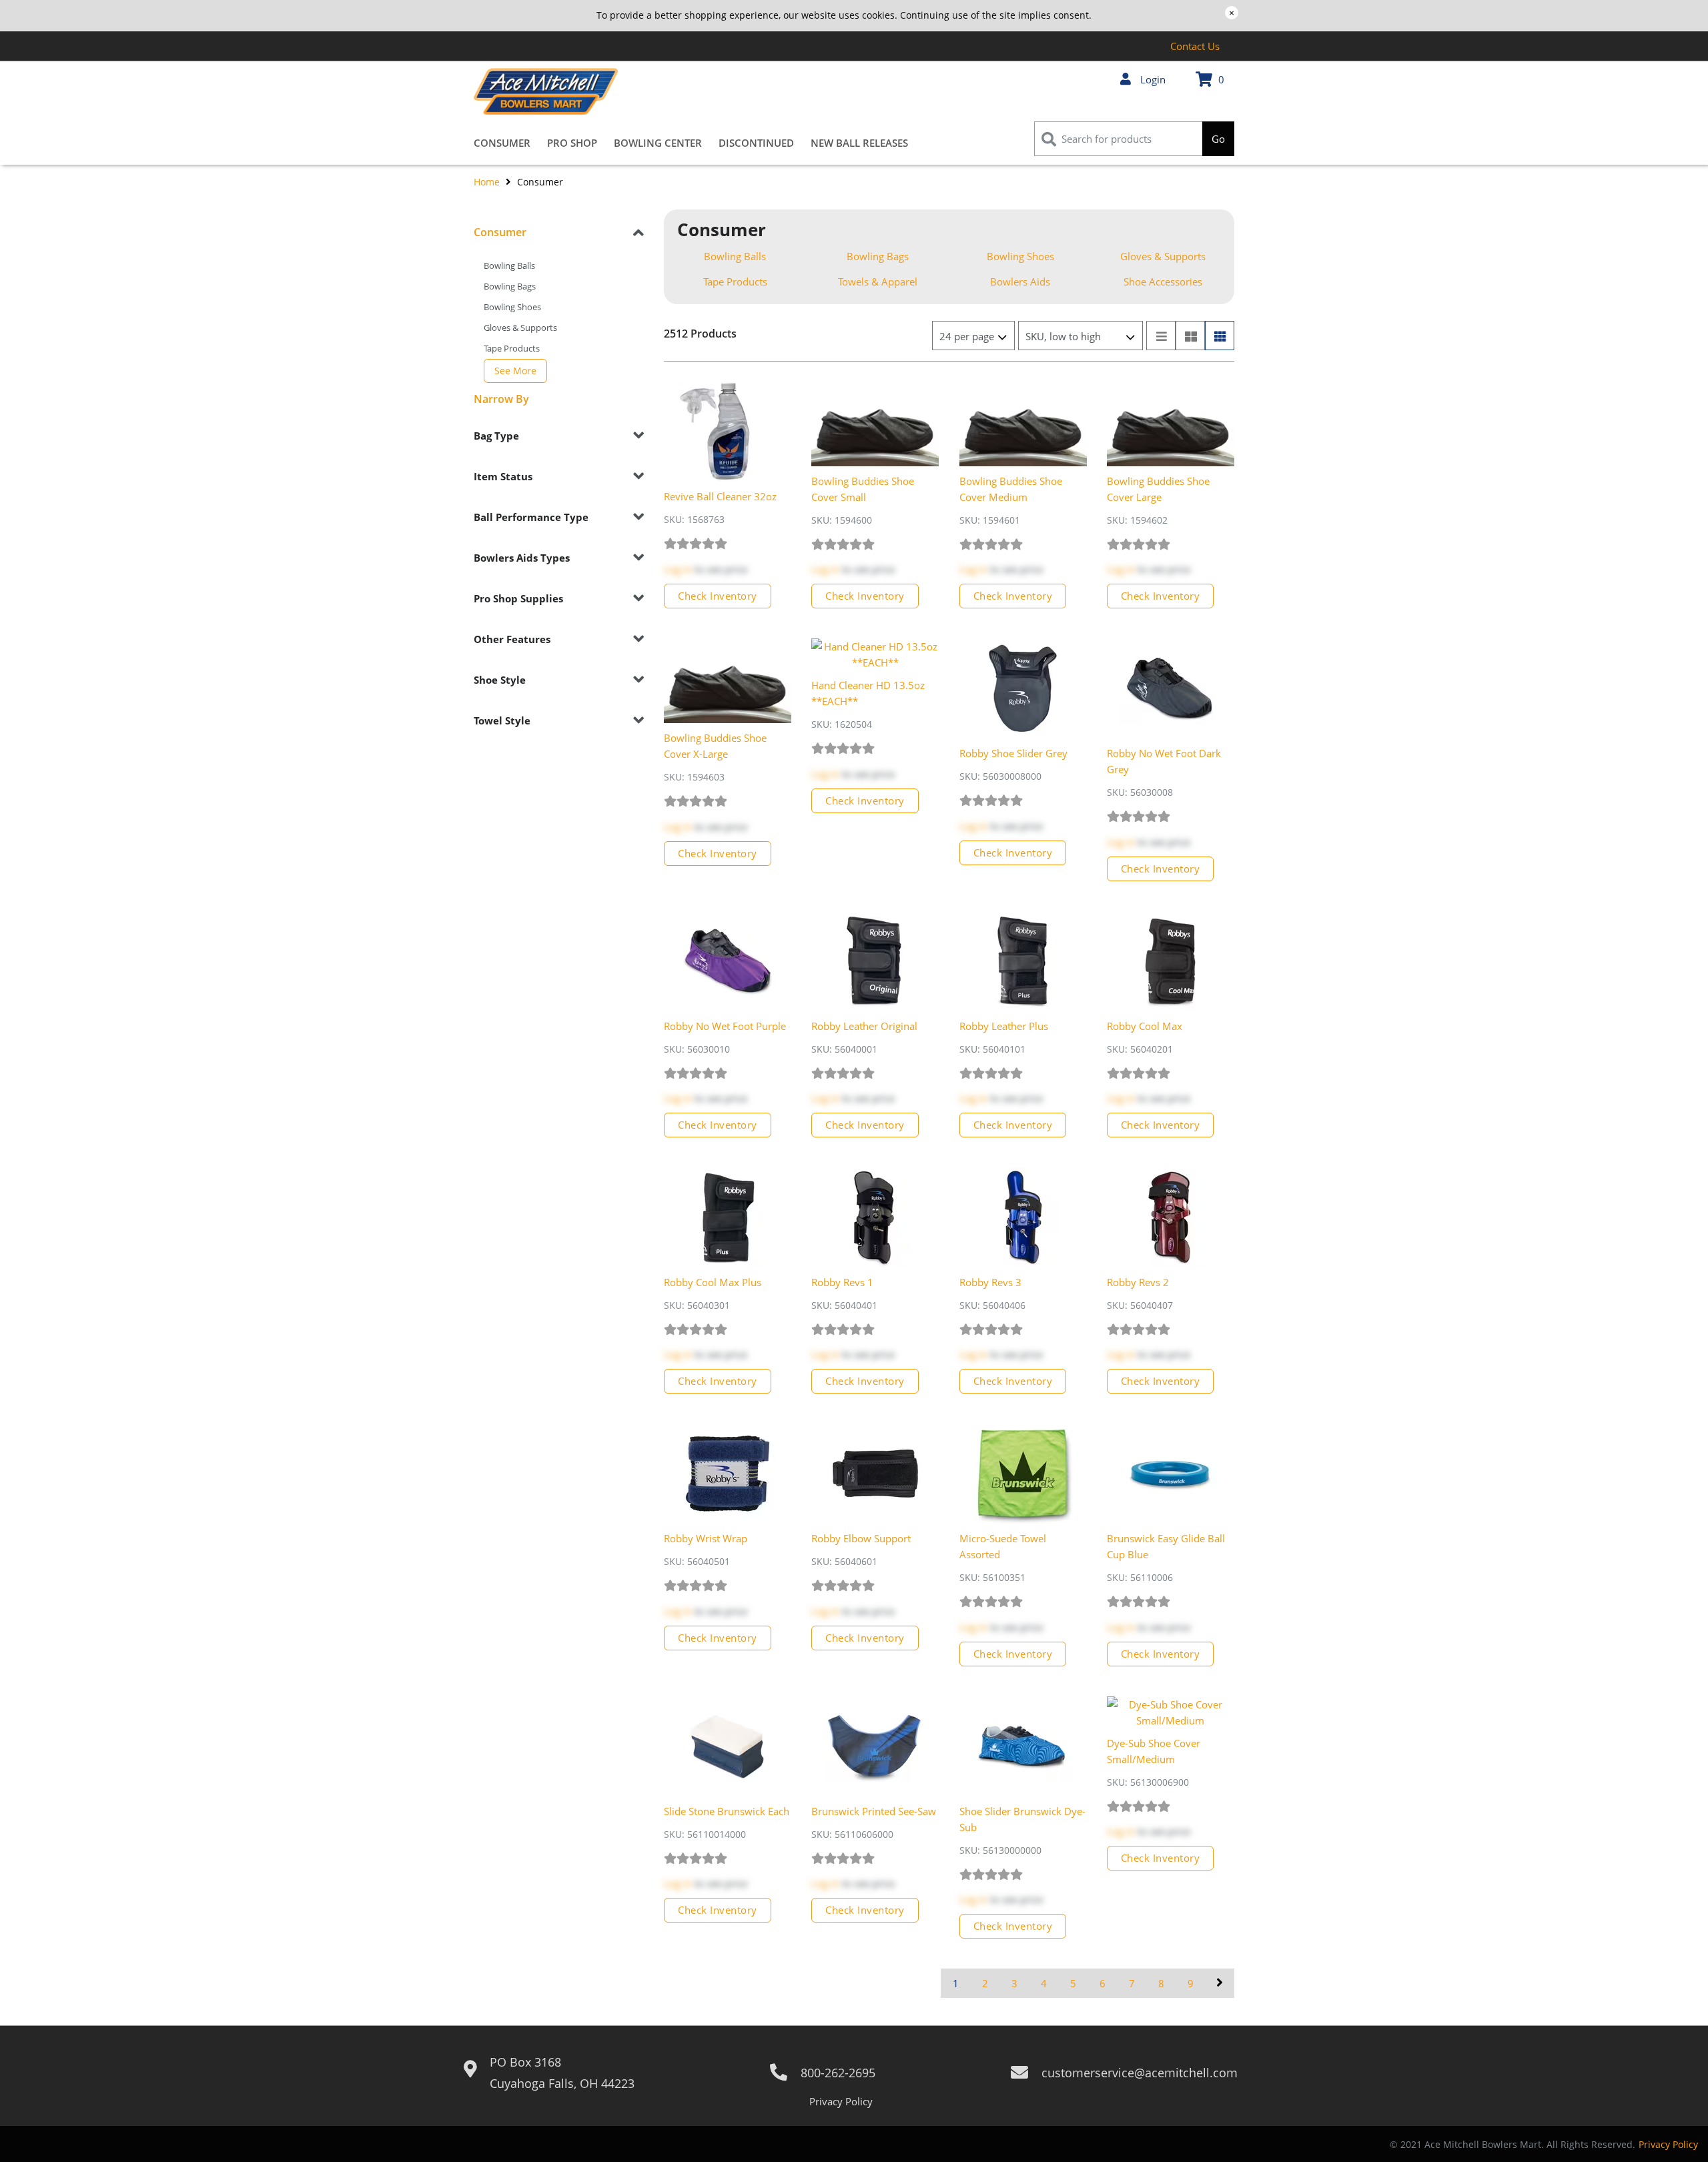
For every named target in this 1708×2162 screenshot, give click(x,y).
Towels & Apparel (878, 282)
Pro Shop (572, 143)
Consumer (502, 143)
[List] (1161, 336)
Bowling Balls (509, 265)
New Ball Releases (859, 143)
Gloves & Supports (520, 328)
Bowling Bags (510, 286)
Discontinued (756, 143)
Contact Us (1195, 46)
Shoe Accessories (1163, 282)
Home (488, 182)
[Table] (1190, 336)
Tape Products (512, 348)
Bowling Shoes (512, 307)
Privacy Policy (841, 2101)
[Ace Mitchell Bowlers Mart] (546, 91)
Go (1218, 139)
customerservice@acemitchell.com (1140, 2073)
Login (1152, 79)
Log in (678, 569)
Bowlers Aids (1020, 282)
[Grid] (1220, 336)
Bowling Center (658, 143)
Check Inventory (718, 596)
